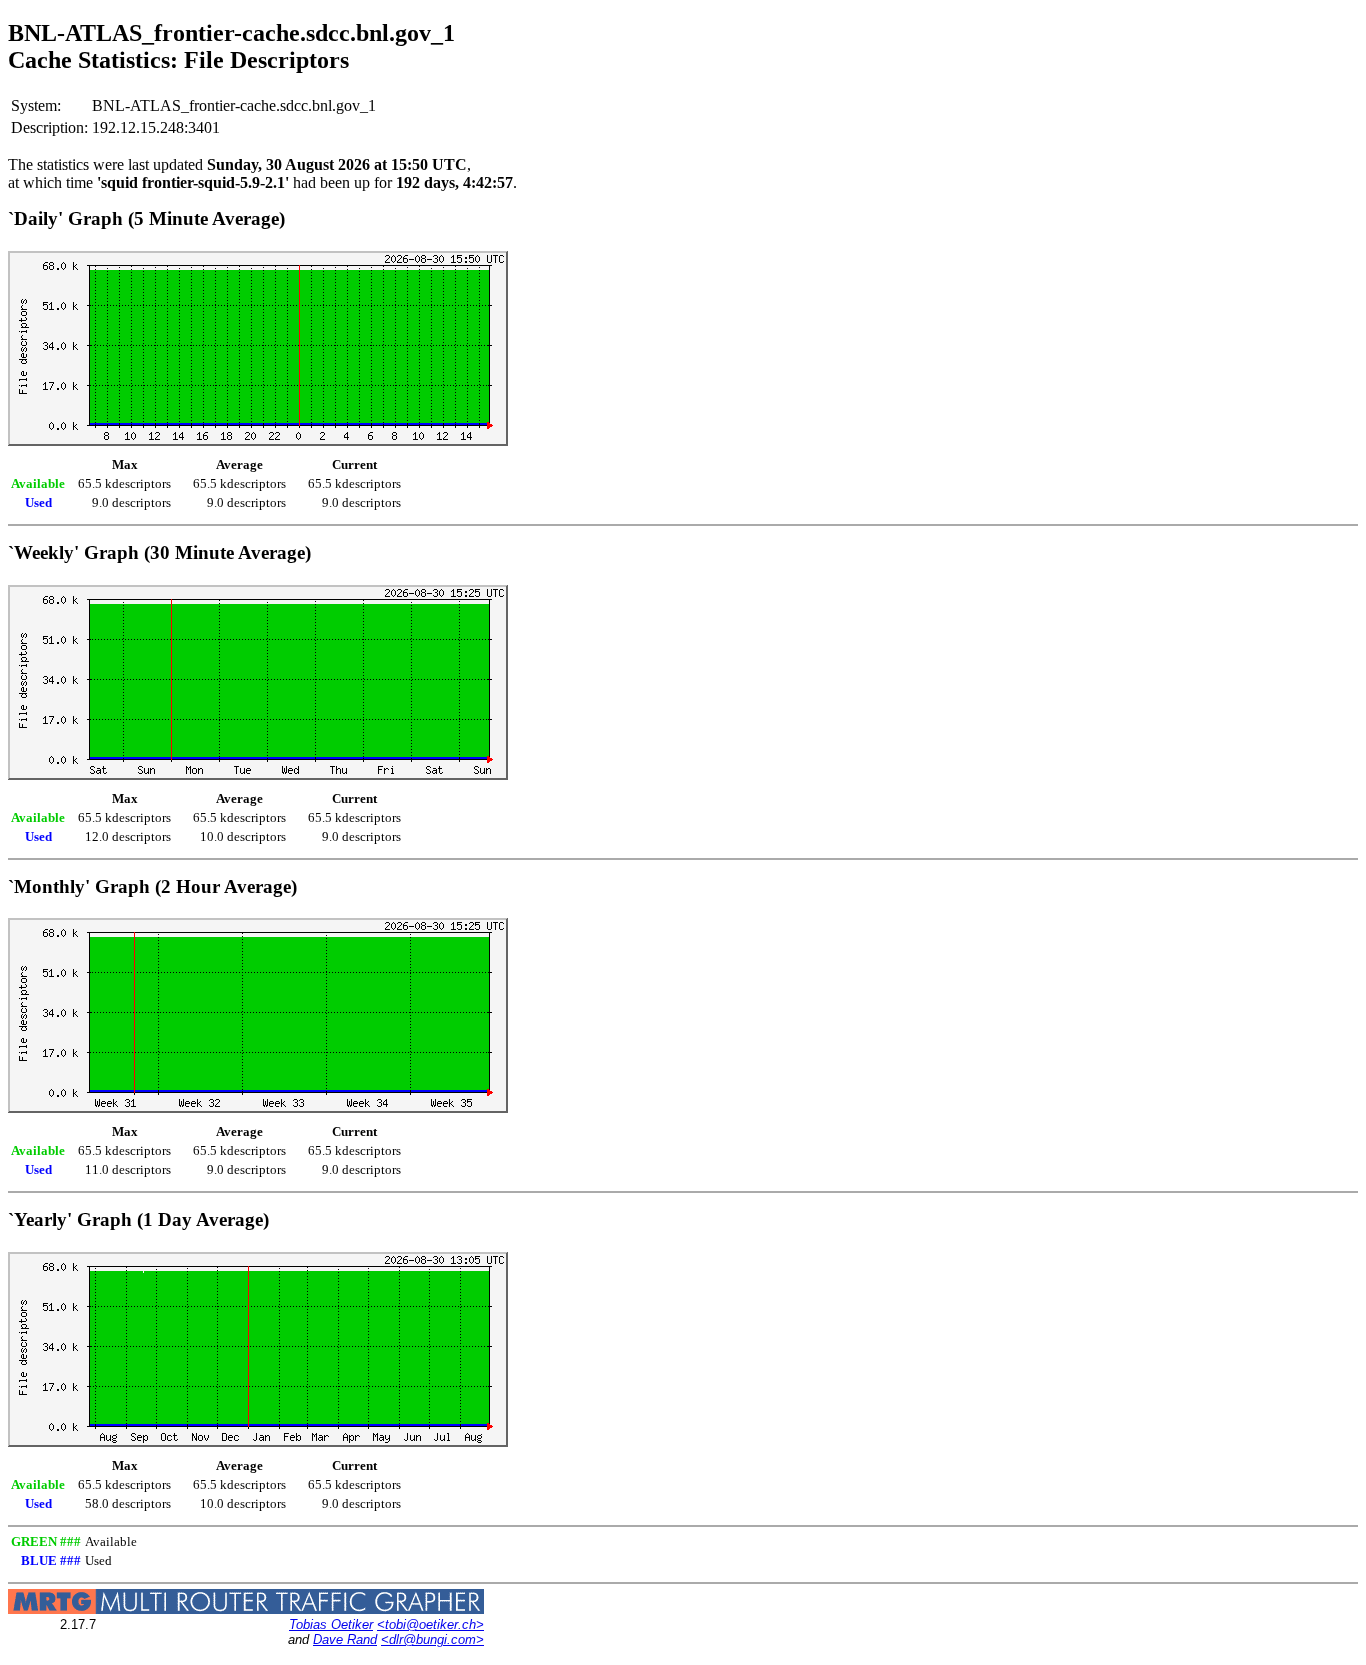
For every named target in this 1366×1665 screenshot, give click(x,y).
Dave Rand (345, 1639)
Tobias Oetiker (331, 1624)
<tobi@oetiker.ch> (430, 1624)
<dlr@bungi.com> (432, 1639)
